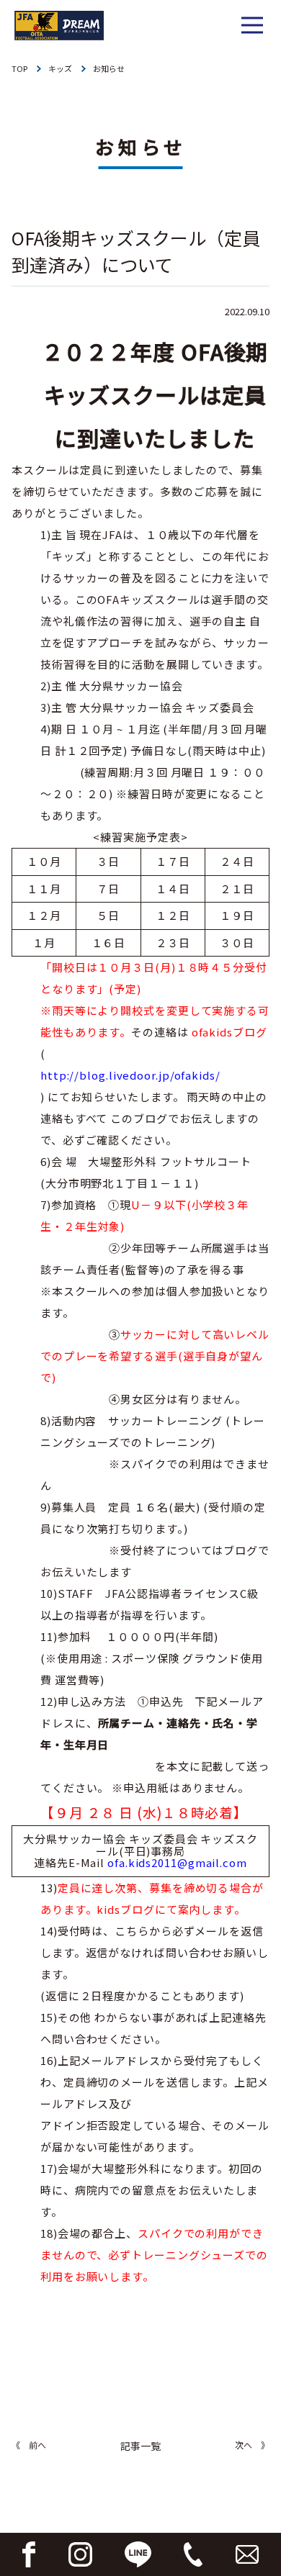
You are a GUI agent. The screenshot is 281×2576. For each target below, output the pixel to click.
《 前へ (29, 2445)
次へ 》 (252, 2445)
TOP (19, 68)
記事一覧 (140, 2446)
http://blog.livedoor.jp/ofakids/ (130, 1075)
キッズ (60, 68)
